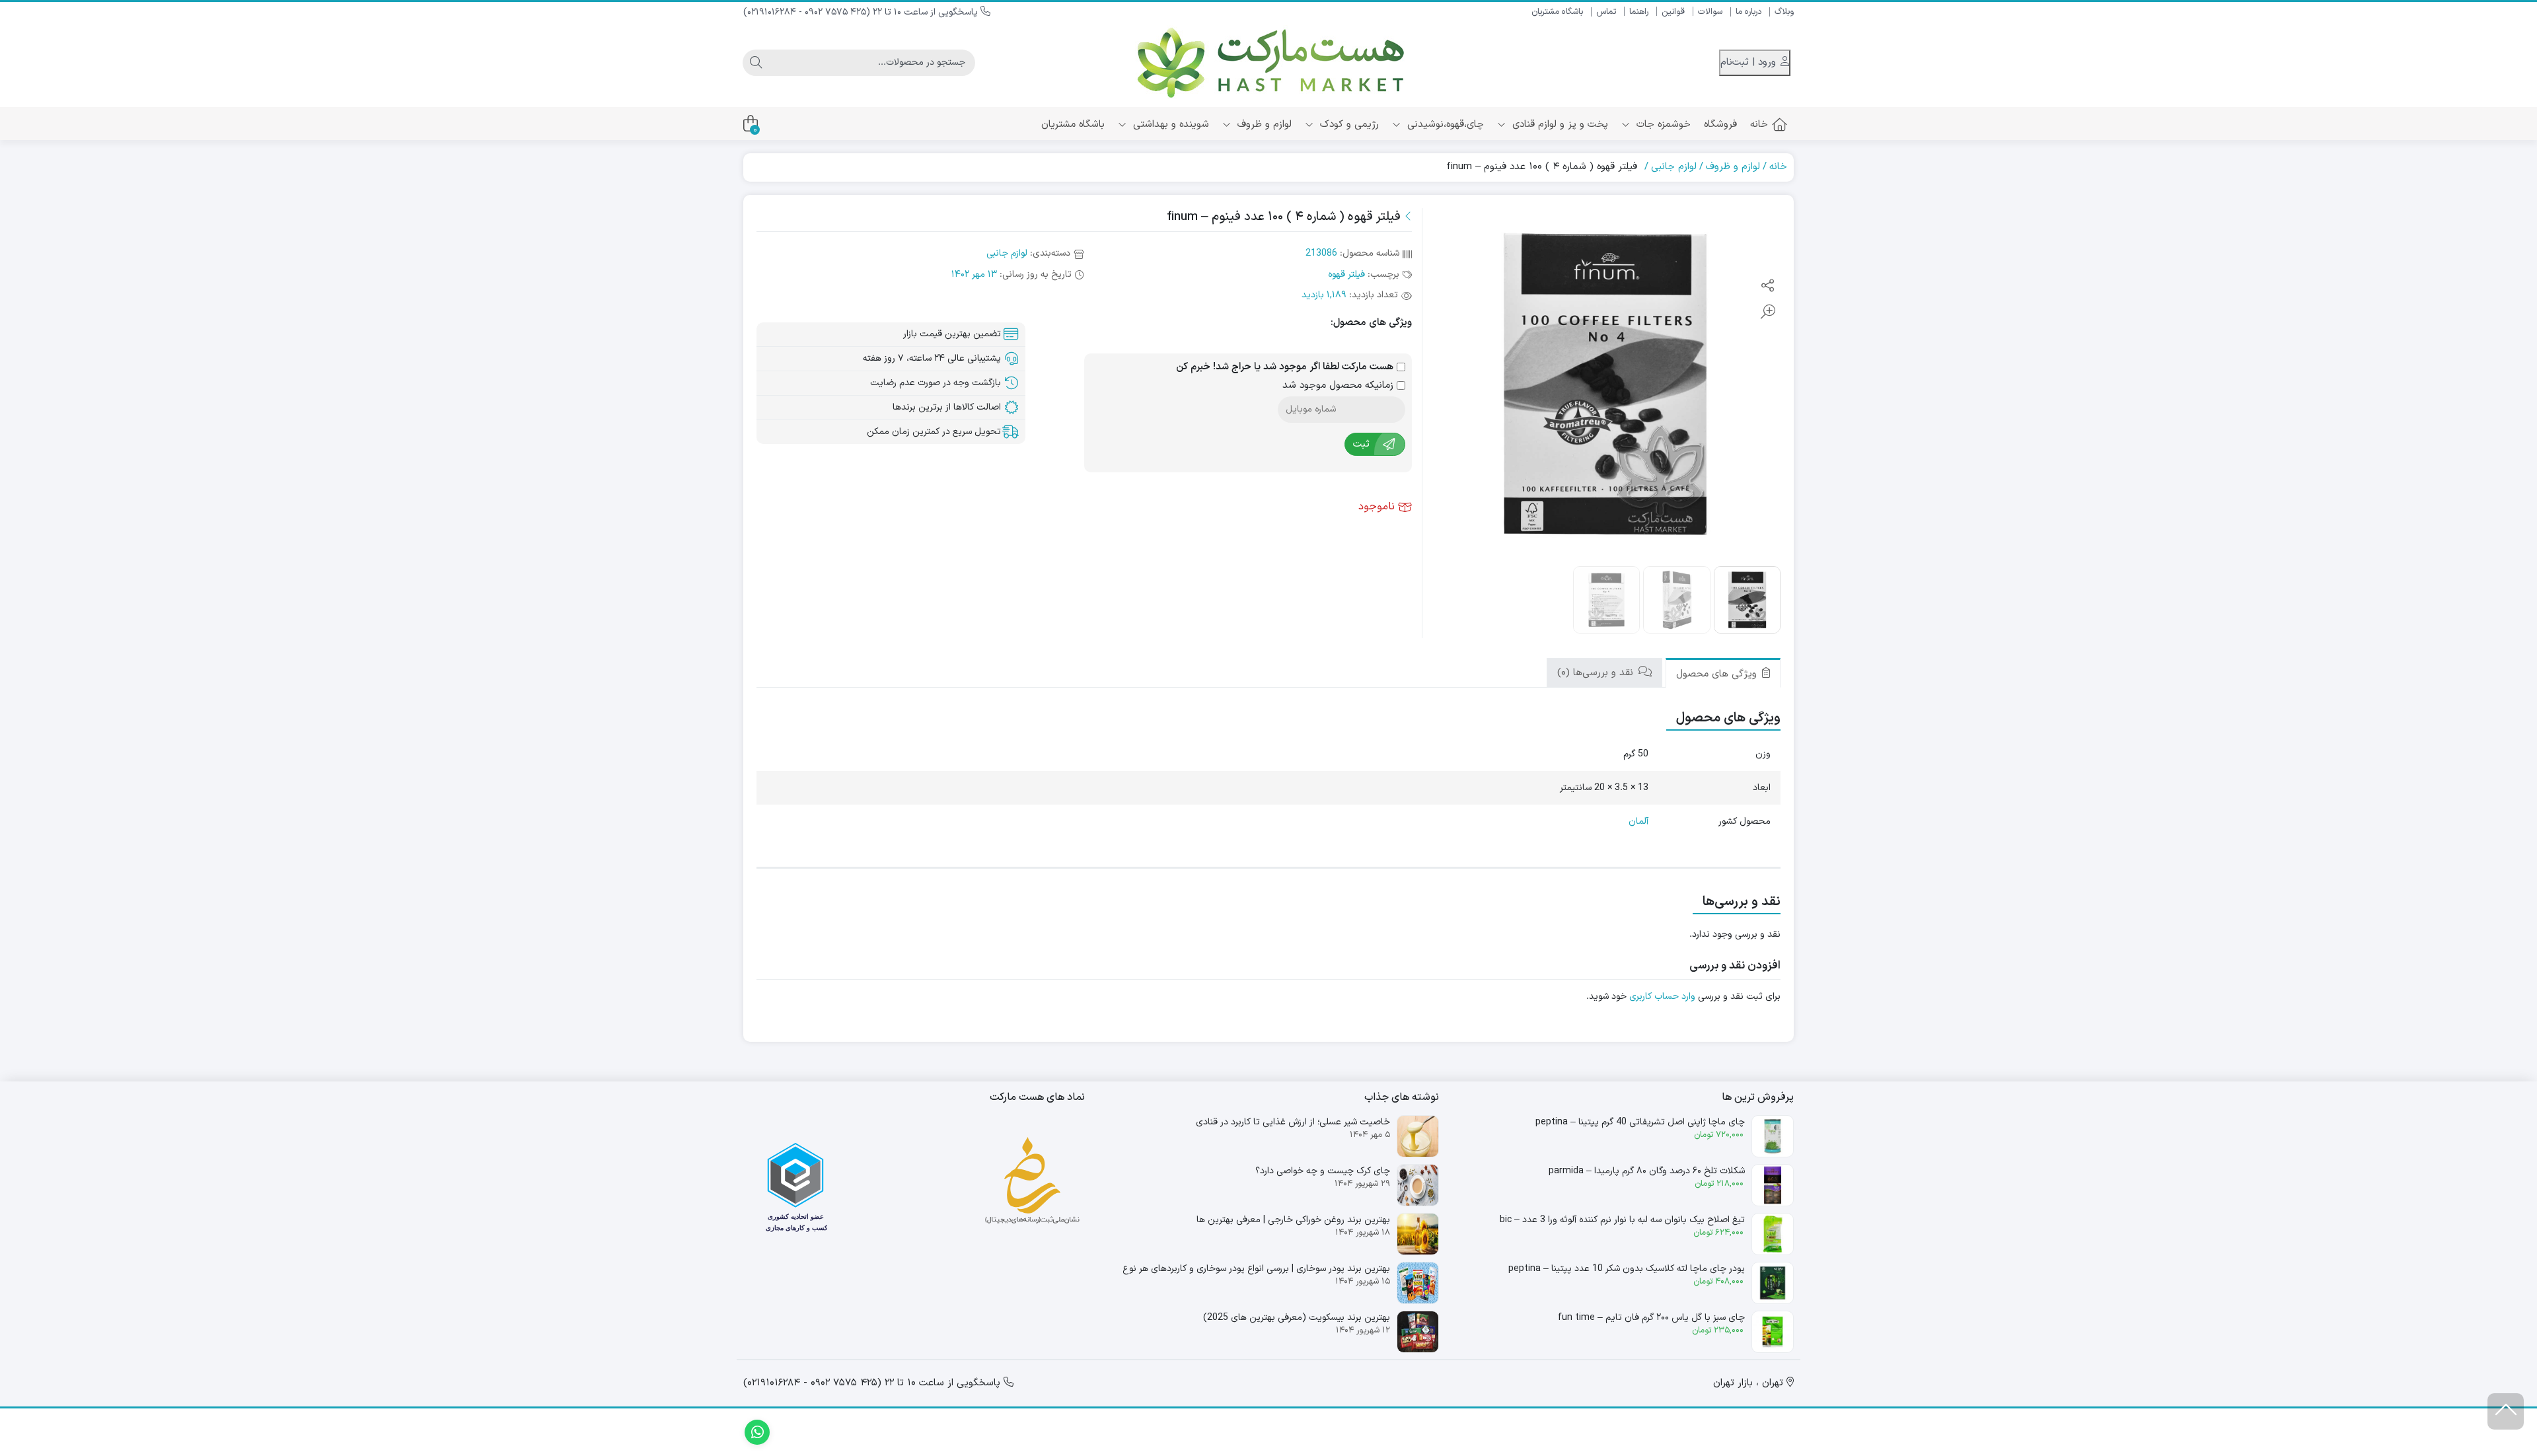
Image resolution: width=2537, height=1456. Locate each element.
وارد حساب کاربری (1662, 997)
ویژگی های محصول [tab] (1718, 674)
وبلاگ (1784, 12)
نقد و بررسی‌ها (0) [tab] (1597, 673)
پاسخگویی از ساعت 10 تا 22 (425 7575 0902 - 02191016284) (862, 12)
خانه (1759, 125)
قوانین (1673, 12)
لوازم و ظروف (1263, 125)
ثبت (1361, 444)
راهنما (1639, 12)
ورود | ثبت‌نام (1750, 62)
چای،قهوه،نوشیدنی (1444, 125)
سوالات (1710, 12)
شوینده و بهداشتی (1169, 125)
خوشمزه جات (1662, 125)
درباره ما (1748, 12)
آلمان (1638, 821)
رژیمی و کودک (1348, 125)
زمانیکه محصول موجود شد (1340, 386)
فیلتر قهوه (1346, 274)
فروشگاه (1720, 125)
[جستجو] (756, 63)
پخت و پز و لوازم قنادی (1559, 125)
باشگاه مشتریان (1557, 12)
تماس (1606, 12)
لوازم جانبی (1674, 167)
